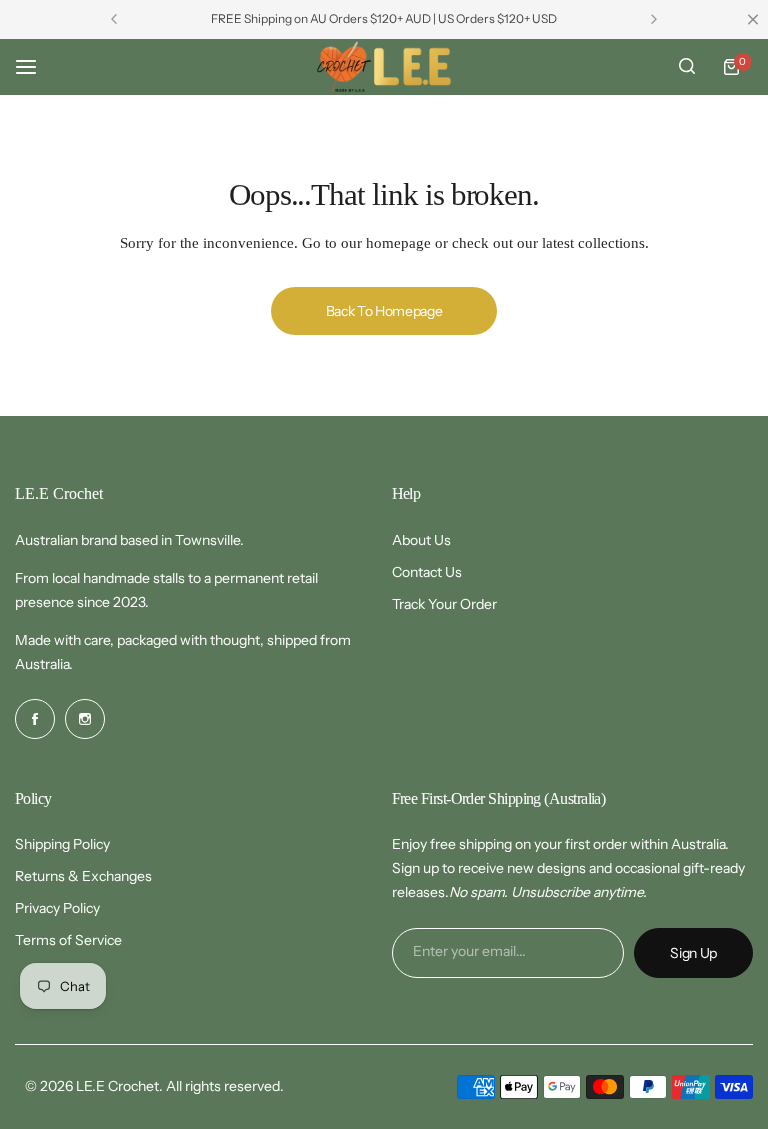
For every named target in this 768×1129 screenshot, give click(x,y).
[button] (114, 19)
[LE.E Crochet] (384, 67)
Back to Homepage (384, 311)
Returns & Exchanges (83, 876)
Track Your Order (444, 604)
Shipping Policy (62, 844)
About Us (421, 540)
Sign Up (693, 953)
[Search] (687, 67)
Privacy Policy (57, 908)
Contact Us (427, 572)
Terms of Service (68, 940)
